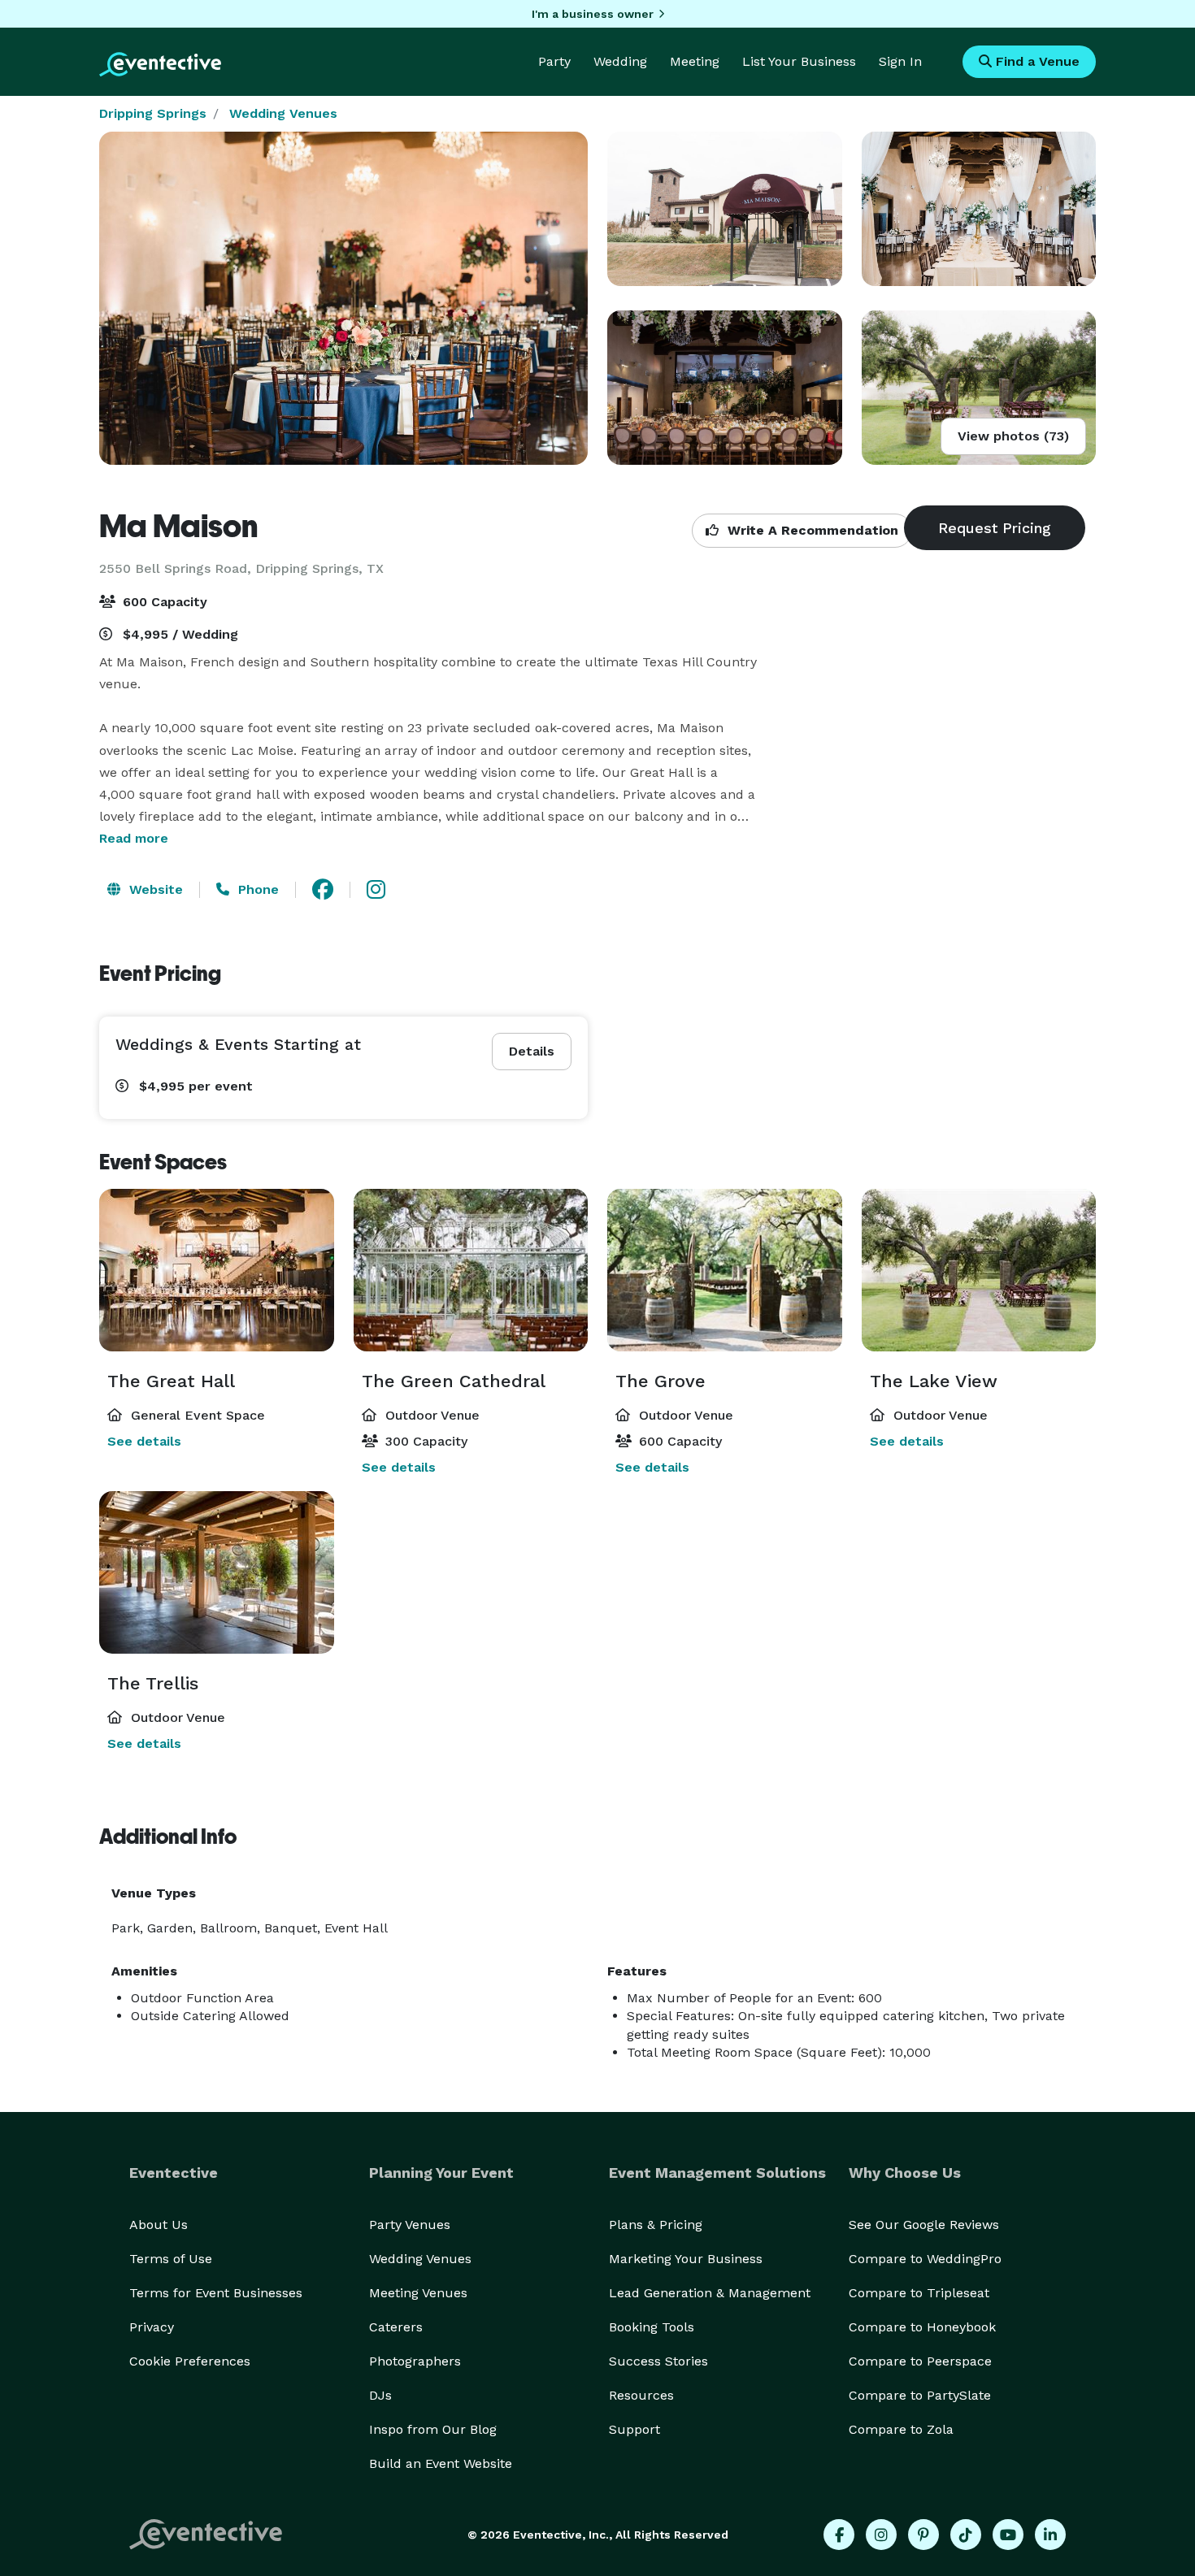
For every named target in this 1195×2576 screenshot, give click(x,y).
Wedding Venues (283, 113)
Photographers (415, 2361)
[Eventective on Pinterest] (923, 2535)
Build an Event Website (441, 2463)
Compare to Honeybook (922, 2327)
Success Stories (658, 2361)
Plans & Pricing (656, 2225)
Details (532, 1051)
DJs (380, 2395)
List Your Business (799, 61)
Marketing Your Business (686, 2259)
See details (144, 1441)
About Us (159, 2225)
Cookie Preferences (190, 2361)
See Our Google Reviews (924, 2225)
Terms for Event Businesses (216, 2293)
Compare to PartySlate (920, 2395)
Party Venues (410, 2225)
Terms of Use (171, 2259)
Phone (256, 889)
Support (634, 2429)
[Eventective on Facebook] (839, 2535)
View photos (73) (1013, 436)
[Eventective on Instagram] (881, 2535)
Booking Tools (652, 2327)
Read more (134, 838)
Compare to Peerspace (920, 2361)
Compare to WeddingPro (925, 2259)
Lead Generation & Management (710, 2293)
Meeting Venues (418, 2293)
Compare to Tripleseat (919, 2293)
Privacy (152, 2327)
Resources (641, 2395)
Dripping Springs (153, 113)
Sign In (900, 61)
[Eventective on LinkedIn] (1050, 2535)
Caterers (396, 2327)
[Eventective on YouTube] (1008, 2535)
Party (554, 61)
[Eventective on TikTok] (966, 2535)
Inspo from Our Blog (433, 2429)
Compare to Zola (901, 2429)
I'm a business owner (593, 14)
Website (154, 889)
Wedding (620, 61)
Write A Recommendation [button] (811, 530)
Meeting (695, 61)
